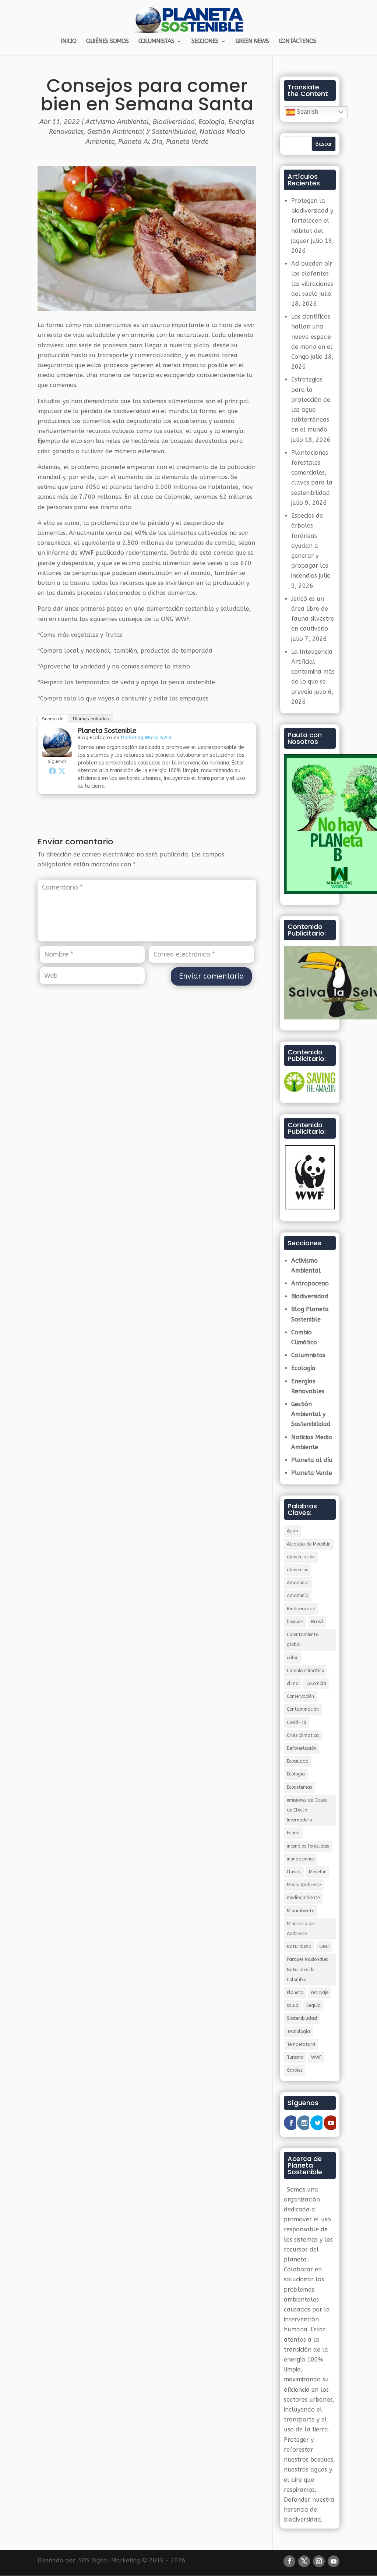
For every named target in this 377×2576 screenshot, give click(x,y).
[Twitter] (62, 771)
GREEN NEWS (252, 42)
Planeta (295, 1993)
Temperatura (301, 2044)
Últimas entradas (91, 719)
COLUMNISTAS (156, 42)
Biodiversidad (174, 122)
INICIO (68, 42)
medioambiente (303, 1898)
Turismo (295, 2057)
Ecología (212, 122)
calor (292, 1658)
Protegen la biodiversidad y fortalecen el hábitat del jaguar (312, 221)
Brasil (317, 1622)
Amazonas (298, 1583)
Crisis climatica (303, 1735)
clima (293, 1683)
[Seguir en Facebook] (289, 2561)
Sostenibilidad (302, 2018)
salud (293, 2005)
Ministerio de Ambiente (300, 1929)
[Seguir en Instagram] (319, 2561)
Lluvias (294, 1872)
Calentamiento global (303, 1640)
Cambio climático (305, 1671)
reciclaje (320, 1993)
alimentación (301, 1557)
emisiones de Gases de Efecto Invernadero (307, 1810)
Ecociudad (298, 1761)
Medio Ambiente (304, 1885)
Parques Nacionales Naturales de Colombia (307, 1969)
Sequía (313, 2005)
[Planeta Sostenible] (57, 752)
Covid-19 (297, 1722)
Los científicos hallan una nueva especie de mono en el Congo (312, 337)
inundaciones (300, 1859)
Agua (293, 1531)
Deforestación (302, 1748)
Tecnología (298, 2032)
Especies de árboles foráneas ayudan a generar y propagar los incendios (310, 546)
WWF (316, 2057)
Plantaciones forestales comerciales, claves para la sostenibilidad (312, 473)
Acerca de (52, 719)
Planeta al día (140, 142)
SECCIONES (205, 42)
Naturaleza (299, 1947)
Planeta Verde (187, 142)
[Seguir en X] (304, 2561)
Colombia (316, 1683)
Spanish (306, 112)
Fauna (293, 1833)
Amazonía (298, 1596)
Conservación (300, 1696)
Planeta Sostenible (107, 731)
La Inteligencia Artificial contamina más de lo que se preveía (313, 672)
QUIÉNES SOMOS (107, 42)
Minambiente (300, 1911)
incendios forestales (308, 1846)
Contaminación (303, 1709)
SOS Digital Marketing (109, 2560)
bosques (295, 1622)
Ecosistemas (299, 1787)
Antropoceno (310, 1283)
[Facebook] (52, 771)
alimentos (297, 1570)
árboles (295, 2070)
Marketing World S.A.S (146, 737)
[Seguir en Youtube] (334, 2561)
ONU (324, 1947)
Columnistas (308, 1355)
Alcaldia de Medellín (309, 1544)
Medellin (318, 1872)
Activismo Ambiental (117, 122)
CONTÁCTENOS (297, 42)
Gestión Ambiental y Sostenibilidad (142, 132)
